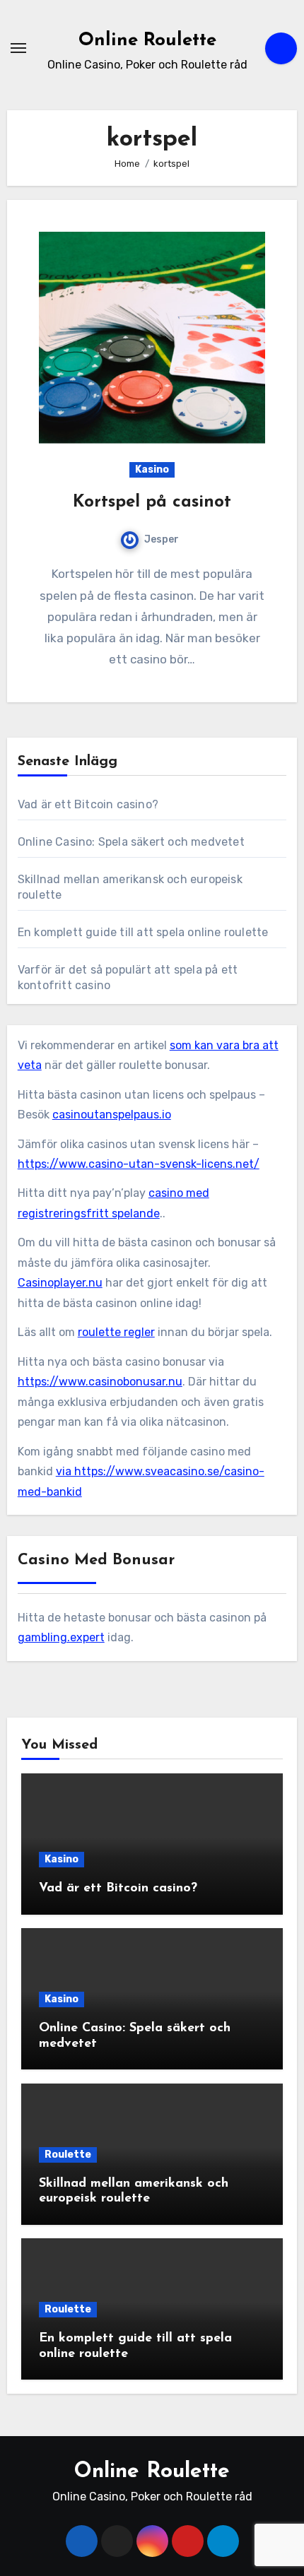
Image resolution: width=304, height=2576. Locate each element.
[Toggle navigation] (18, 48)
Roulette (68, 2155)
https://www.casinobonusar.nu (100, 1382)
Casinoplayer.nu (60, 1283)
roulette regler (116, 1332)
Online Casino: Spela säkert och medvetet (131, 842)
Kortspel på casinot (152, 502)
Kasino (152, 469)
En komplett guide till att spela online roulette (143, 932)
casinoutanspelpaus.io (112, 1115)
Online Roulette (147, 41)
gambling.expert (61, 1637)
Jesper (162, 539)
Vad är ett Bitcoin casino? (88, 804)
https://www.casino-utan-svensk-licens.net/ (139, 1164)
